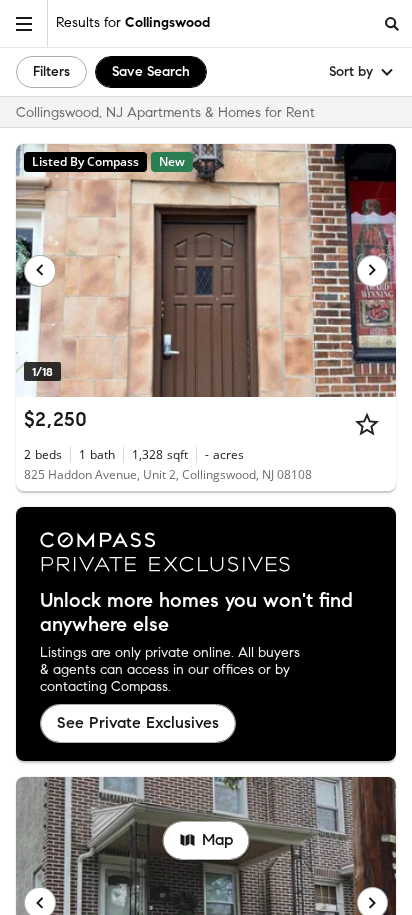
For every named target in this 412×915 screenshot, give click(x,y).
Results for (133, 22)
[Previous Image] (40, 271)
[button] (24, 23)
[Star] (367, 424)
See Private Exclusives (138, 722)
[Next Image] (373, 271)
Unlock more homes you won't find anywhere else (196, 613)
